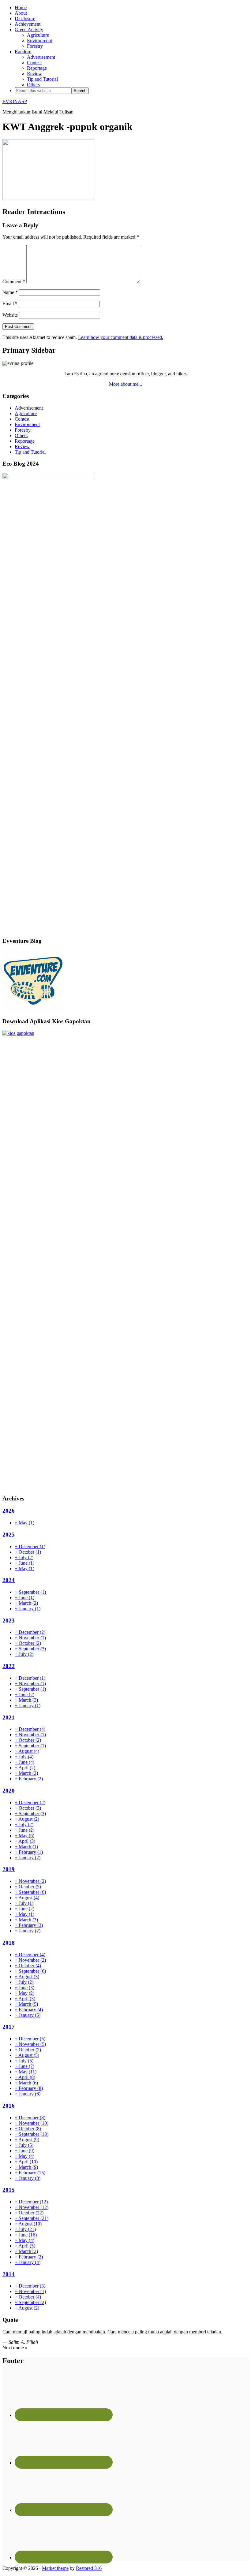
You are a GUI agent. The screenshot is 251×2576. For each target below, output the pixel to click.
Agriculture (26, 413)
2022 (9, 1666)
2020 (9, 1791)
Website (10, 315)
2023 (9, 1621)
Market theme (55, 2568)
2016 (9, 2106)
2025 (9, 1535)
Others (21, 435)
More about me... (125, 384)
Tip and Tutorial (30, 452)
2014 (9, 2274)
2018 (9, 1943)
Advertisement (29, 408)
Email (10, 304)
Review (22, 446)
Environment (27, 424)
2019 (9, 1869)
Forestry (23, 430)
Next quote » (15, 2348)
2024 (9, 1580)
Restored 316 (89, 2568)
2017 (9, 2027)
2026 (9, 1511)
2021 (9, 1717)
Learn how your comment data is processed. (121, 337)
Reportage (25, 441)
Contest (22, 419)
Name (10, 292)
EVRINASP (15, 101)
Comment (14, 282)
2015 (9, 2190)
